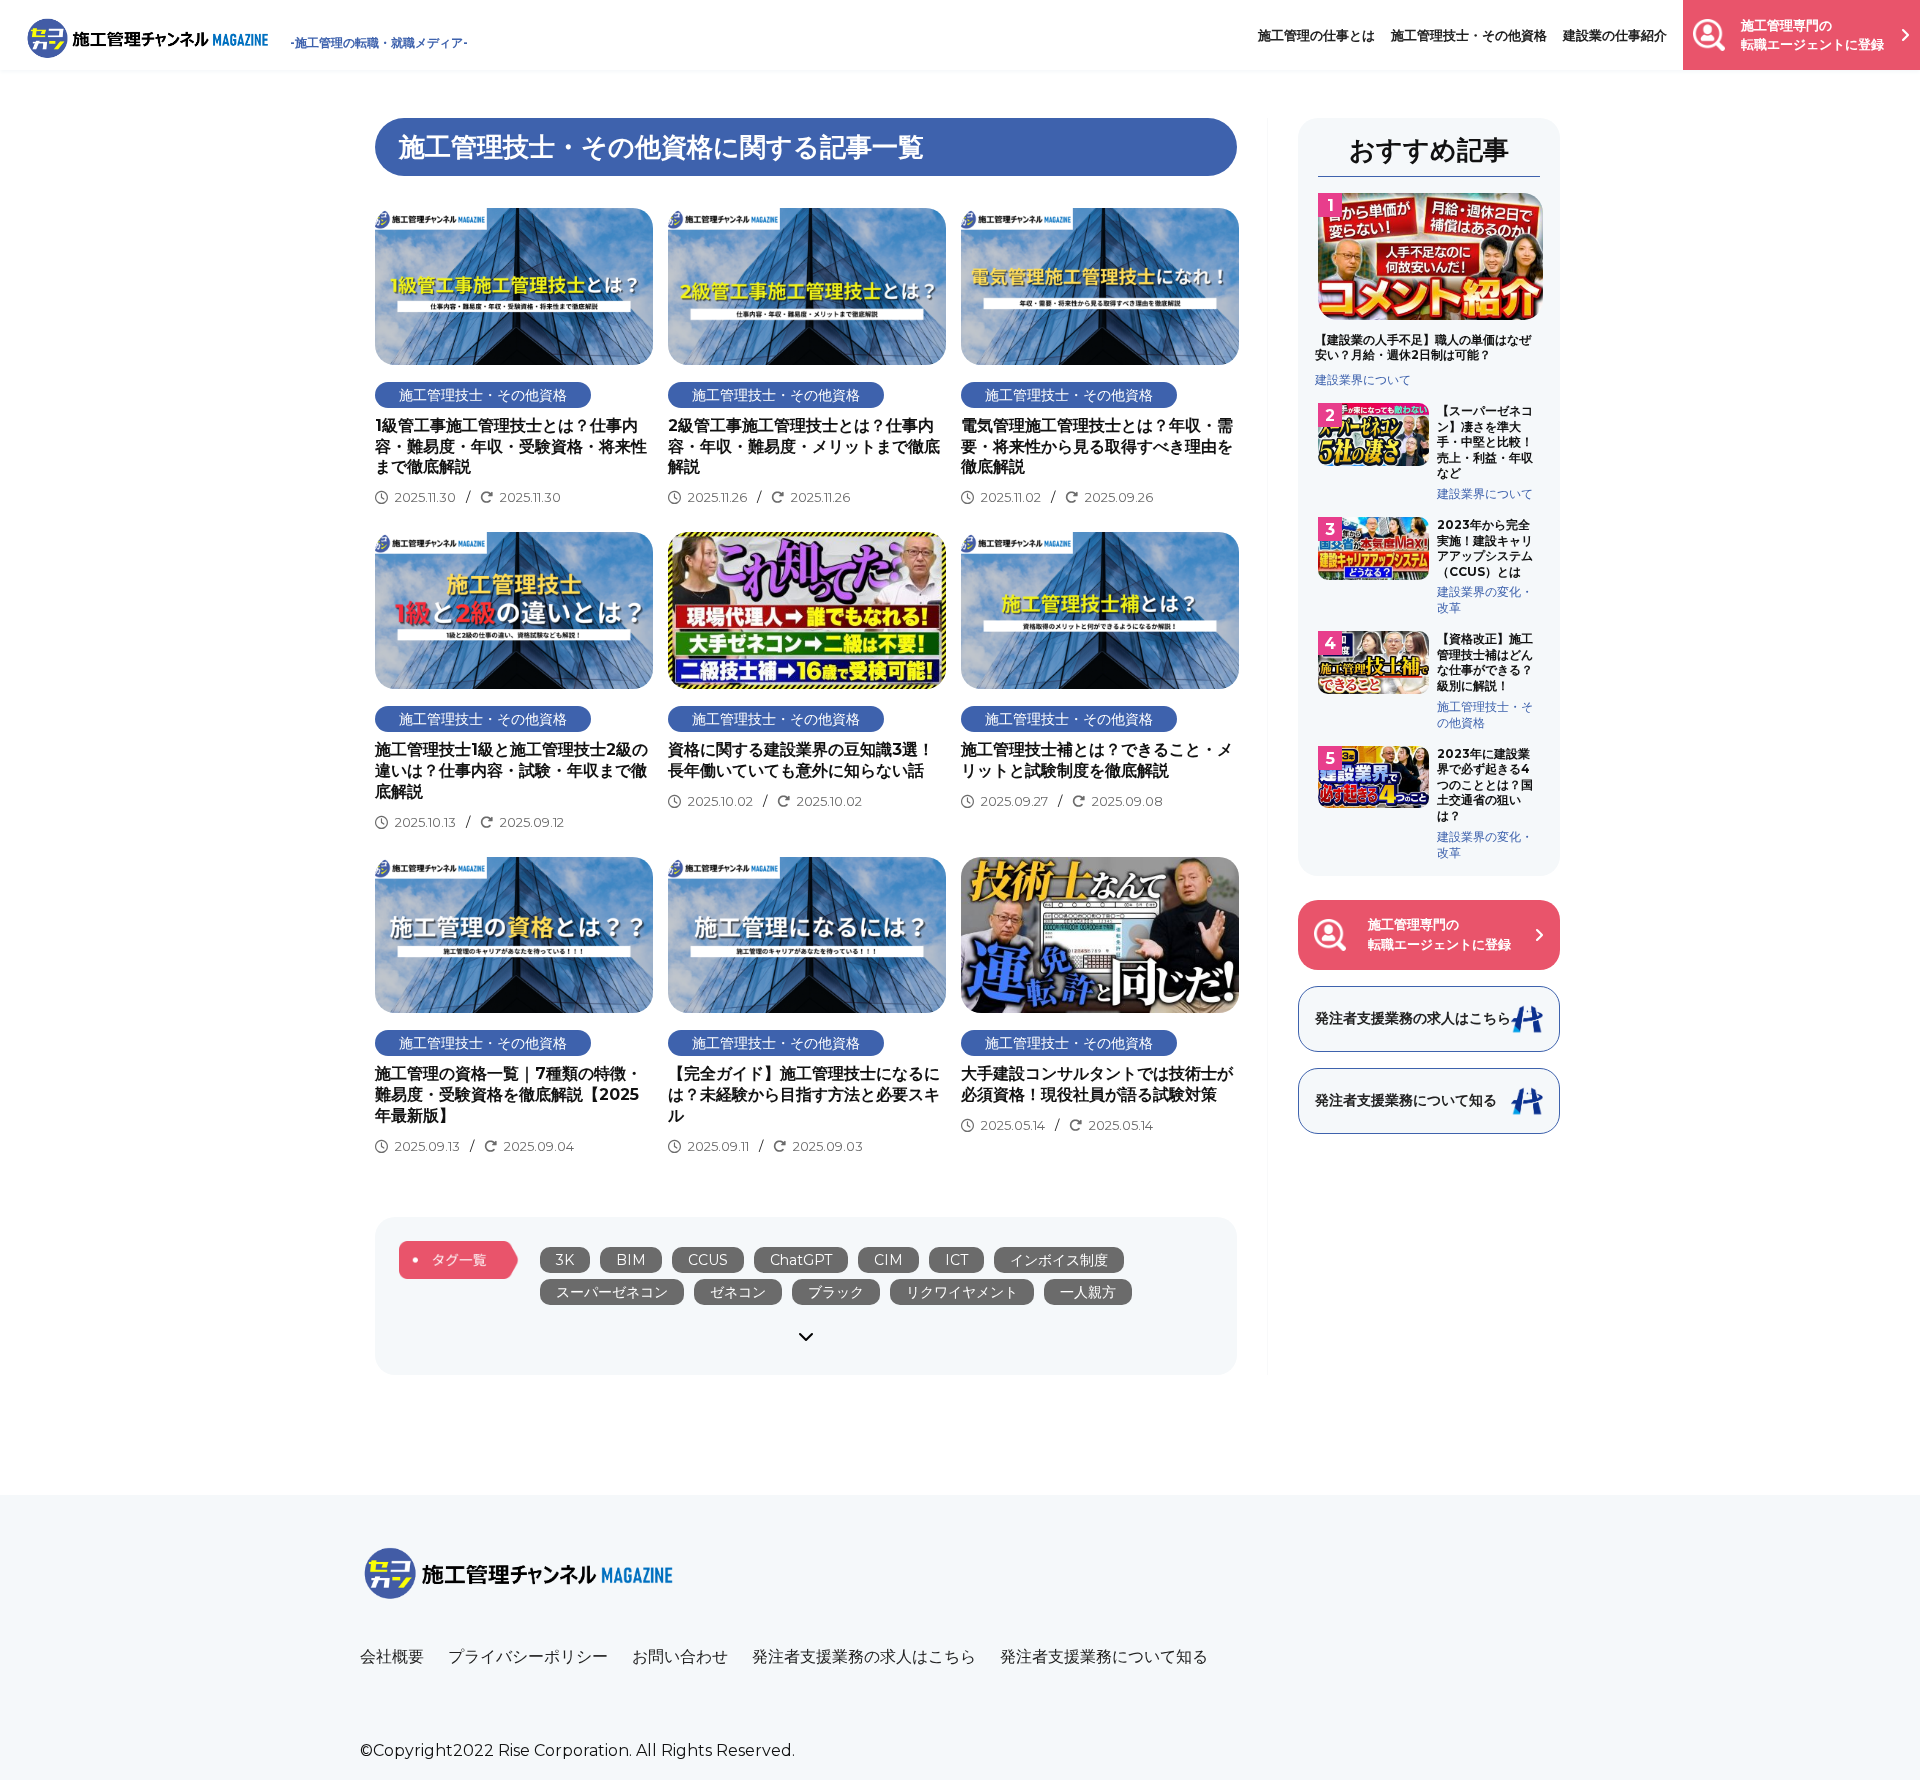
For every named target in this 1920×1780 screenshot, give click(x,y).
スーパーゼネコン (612, 1292)
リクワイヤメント (962, 1292)
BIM (631, 1260)
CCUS (708, 1260)
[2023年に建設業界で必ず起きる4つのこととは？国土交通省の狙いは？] (1429, 803)
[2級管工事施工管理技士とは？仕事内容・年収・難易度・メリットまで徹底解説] (807, 358)
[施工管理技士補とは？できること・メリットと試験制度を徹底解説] (1100, 672)
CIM (888, 1260)
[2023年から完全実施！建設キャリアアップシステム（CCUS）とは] (1429, 566)
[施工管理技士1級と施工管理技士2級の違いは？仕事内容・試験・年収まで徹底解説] (514, 682)
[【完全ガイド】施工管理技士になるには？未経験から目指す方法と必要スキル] (807, 1007)
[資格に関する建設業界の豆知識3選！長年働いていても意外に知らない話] (807, 672)
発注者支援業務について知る (1104, 1656)
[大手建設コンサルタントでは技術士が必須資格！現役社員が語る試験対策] (1100, 997)
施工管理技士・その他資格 (1469, 35)
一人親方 (1088, 1292)
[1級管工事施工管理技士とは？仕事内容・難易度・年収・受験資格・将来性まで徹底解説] (514, 358)
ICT (956, 1260)
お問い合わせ (680, 1656)
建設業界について (1363, 379)
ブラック (836, 1292)
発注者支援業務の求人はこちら (864, 1656)
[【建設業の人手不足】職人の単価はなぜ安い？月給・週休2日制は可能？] (1429, 290)
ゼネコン (738, 1292)
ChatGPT (801, 1260)
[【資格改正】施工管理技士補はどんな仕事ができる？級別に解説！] (1429, 680)
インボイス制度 (1059, 1260)
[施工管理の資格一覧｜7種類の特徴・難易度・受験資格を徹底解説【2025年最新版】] (514, 1007)
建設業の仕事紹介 (1615, 35)
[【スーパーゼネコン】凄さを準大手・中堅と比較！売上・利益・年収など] (1429, 452)
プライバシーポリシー (528, 1656)
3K (565, 1260)
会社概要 (392, 1656)
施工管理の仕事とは (1316, 35)
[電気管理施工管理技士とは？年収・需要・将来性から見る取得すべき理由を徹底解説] (1100, 358)
